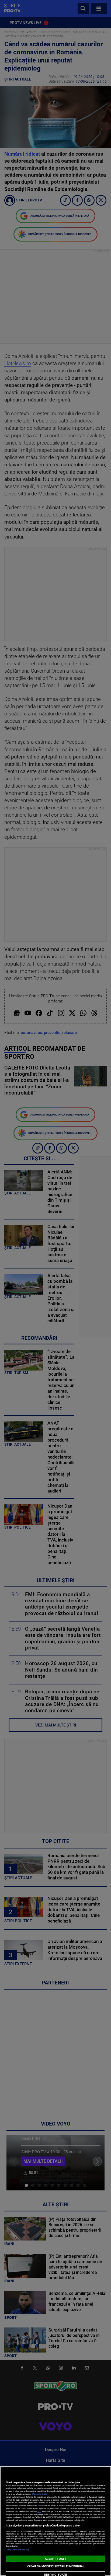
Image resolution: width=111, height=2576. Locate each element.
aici (39, 2512)
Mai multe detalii (40, 2494)
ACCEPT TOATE (55, 2559)
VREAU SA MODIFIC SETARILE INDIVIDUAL (55, 2566)
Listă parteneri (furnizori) (17, 2550)
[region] (55, 2521)
